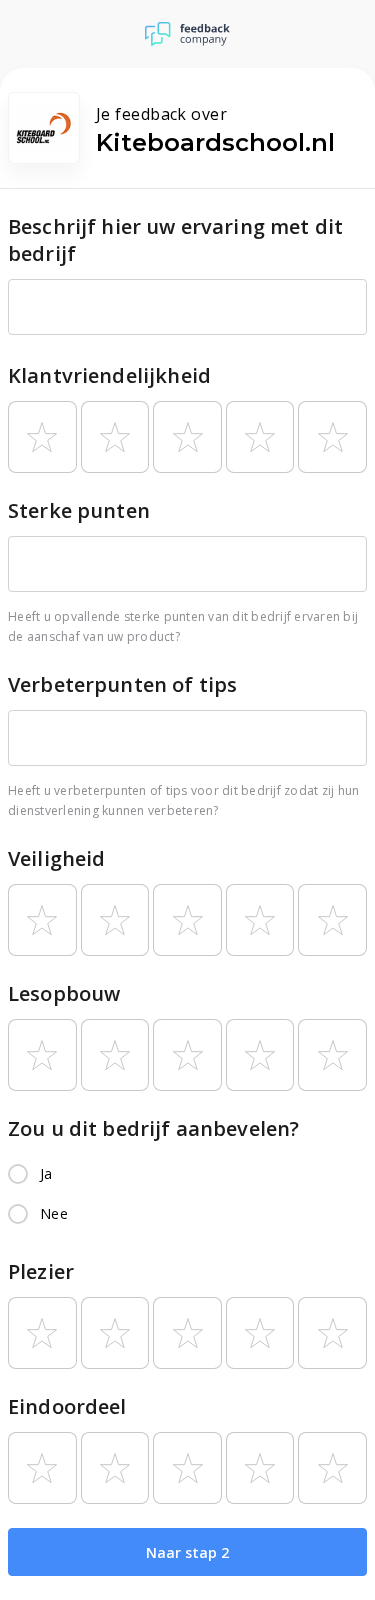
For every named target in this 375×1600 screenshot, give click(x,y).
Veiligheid (57, 858)
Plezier (41, 1271)
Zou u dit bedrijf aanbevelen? (153, 1128)
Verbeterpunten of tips (122, 684)
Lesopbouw (64, 993)
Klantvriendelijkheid (109, 375)
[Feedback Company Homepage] (187, 34)
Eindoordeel (67, 1406)
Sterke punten (79, 510)
